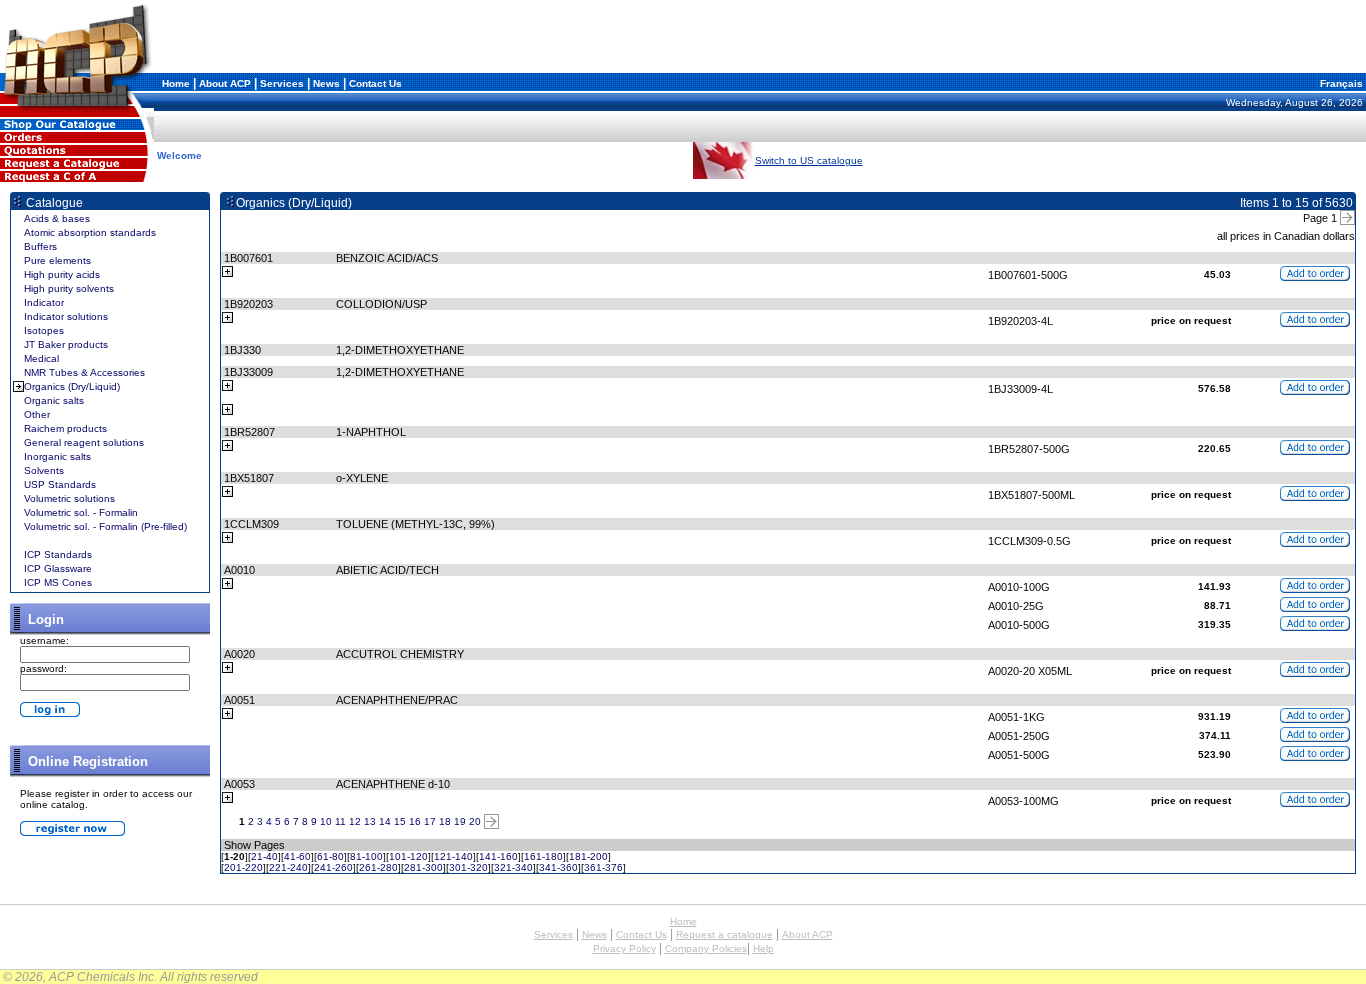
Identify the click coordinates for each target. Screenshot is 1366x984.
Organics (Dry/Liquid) (72, 386)
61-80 (330, 856)
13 (370, 821)
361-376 (603, 867)
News (326, 83)
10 (326, 821)
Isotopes (44, 330)
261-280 (378, 867)
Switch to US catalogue (809, 160)
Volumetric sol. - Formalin (81, 512)
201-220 (243, 867)
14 (385, 821)
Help (763, 948)
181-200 (588, 856)
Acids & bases (57, 218)
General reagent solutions (84, 442)
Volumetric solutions (69, 498)
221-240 (288, 867)
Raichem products (65, 428)
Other (37, 414)
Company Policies (706, 948)
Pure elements (57, 260)
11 (340, 821)
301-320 (468, 867)
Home (176, 83)
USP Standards (60, 484)
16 (415, 821)
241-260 (333, 867)
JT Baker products (66, 344)
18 (445, 821)
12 (355, 821)
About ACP (225, 83)
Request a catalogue (724, 934)
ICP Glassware (58, 568)
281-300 (423, 867)
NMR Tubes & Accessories (84, 372)
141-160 (498, 856)
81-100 (366, 856)
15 (400, 821)
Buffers (40, 246)
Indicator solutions (66, 316)
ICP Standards (58, 554)
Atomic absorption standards (90, 232)
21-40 (264, 856)
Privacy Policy (624, 948)
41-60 (297, 856)
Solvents (44, 470)
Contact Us (375, 83)
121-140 (453, 856)
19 (460, 821)
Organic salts (54, 400)
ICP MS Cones (58, 582)
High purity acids (62, 274)
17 (430, 821)
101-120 (408, 856)
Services (282, 83)
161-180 (543, 856)
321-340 (513, 867)
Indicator (44, 302)
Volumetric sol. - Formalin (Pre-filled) (105, 526)
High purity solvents (69, 288)
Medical (41, 358)
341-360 (558, 867)
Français (1340, 83)
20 (475, 821)
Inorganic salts (57, 456)
